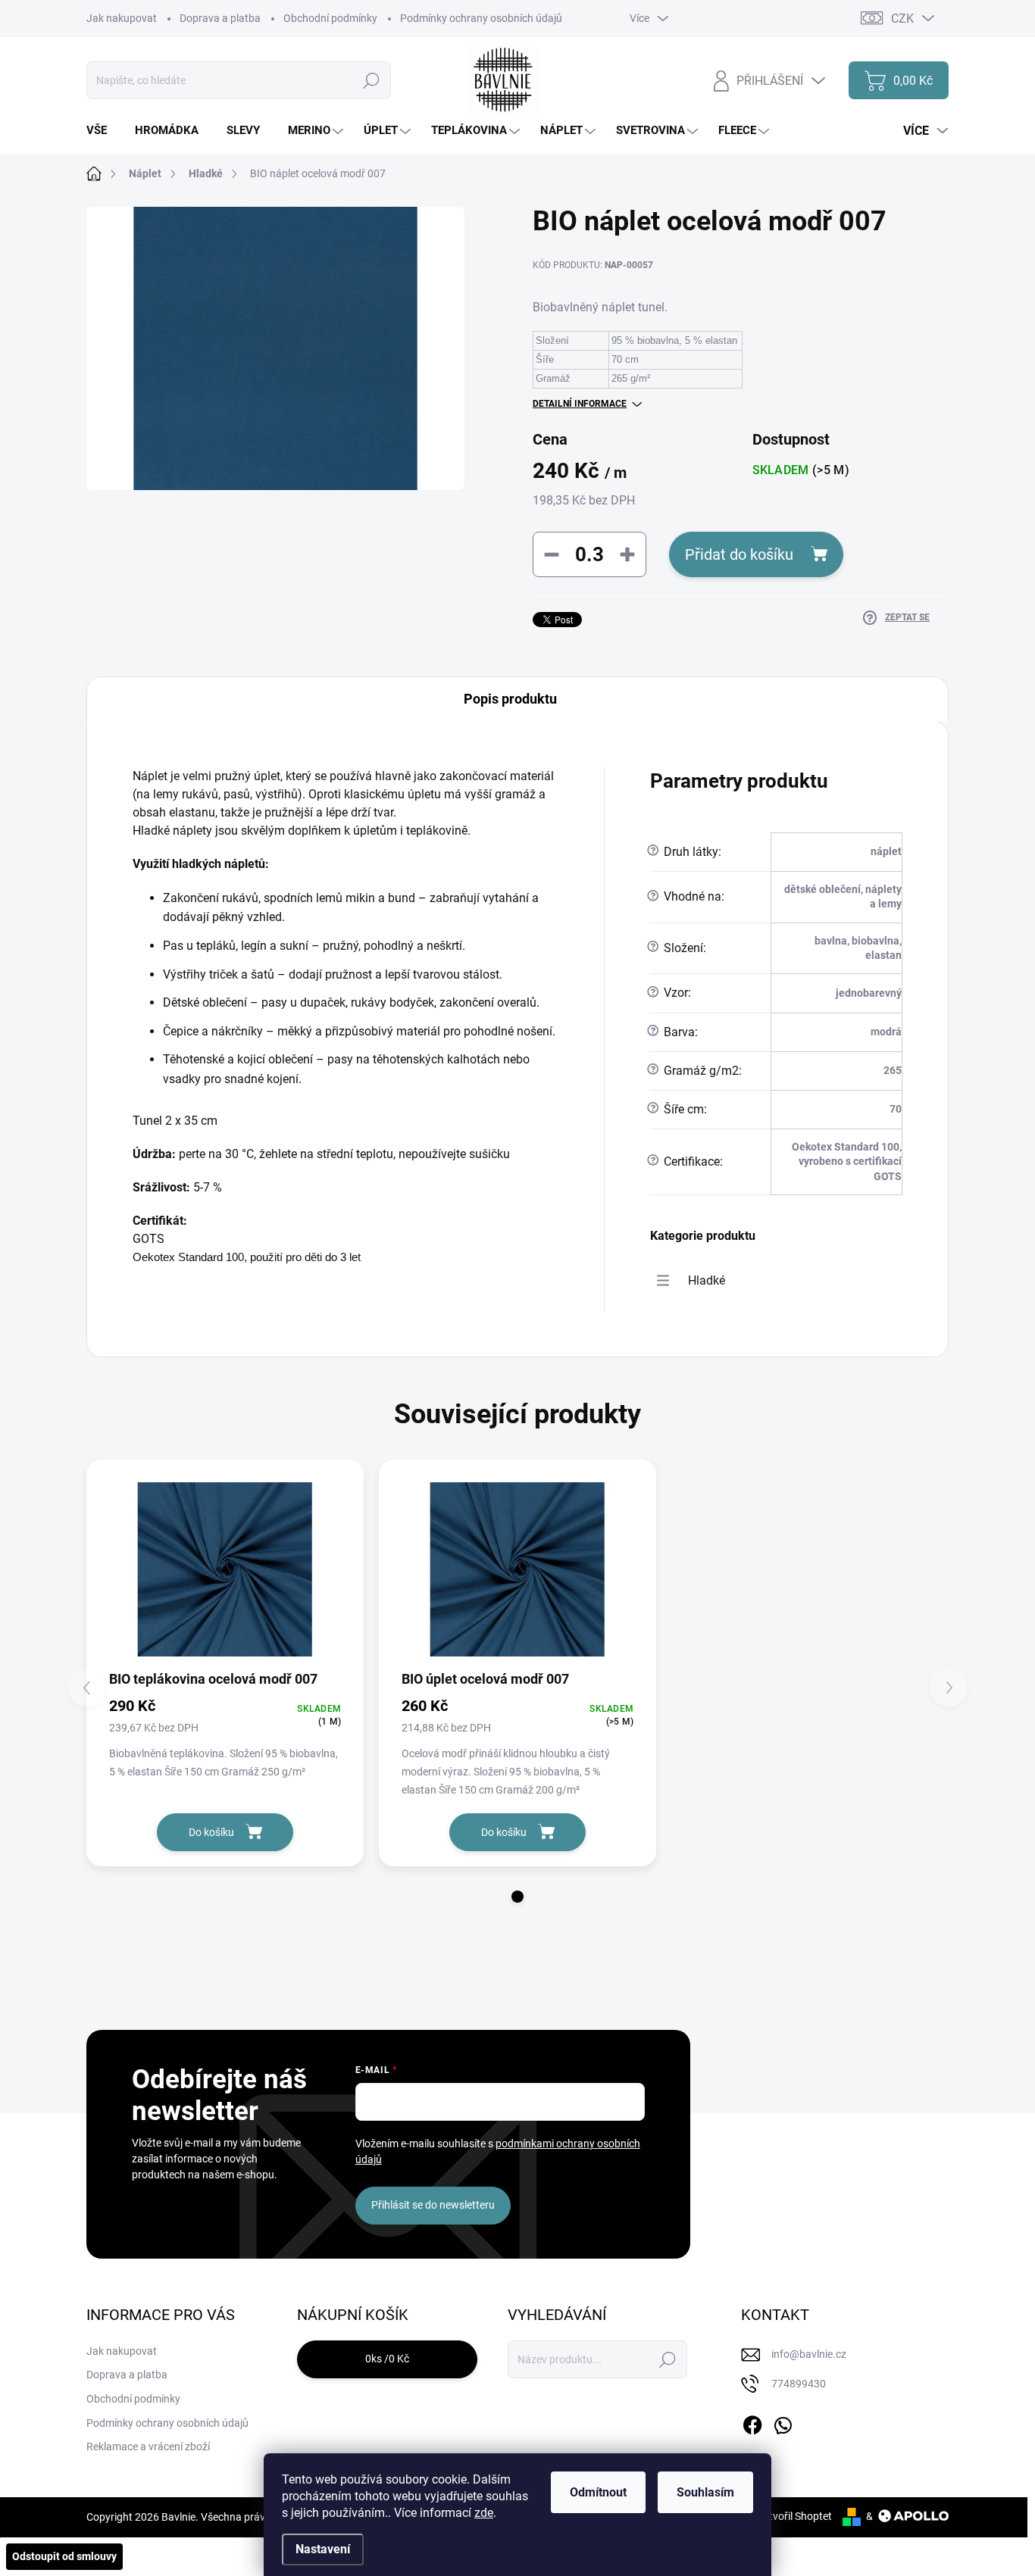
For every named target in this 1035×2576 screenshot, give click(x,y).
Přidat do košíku (739, 554)
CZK (902, 19)
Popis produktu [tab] (510, 699)
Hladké (707, 1280)
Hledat (372, 80)
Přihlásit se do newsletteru (433, 2205)
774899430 (799, 2384)
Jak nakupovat (122, 18)
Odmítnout (598, 2492)
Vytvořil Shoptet (794, 2516)
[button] (517, 1897)
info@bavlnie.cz (809, 2354)
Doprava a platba (220, 18)
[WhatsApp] (783, 2422)
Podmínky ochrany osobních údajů (481, 18)
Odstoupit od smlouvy (64, 2556)
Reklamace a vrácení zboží (148, 2446)
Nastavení (323, 2549)
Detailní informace (580, 404)
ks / (387, 2359)
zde (484, 2513)
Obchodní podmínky (330, 18)
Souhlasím (705, 2492)
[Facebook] (752, 2422)
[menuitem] (102, 131)
